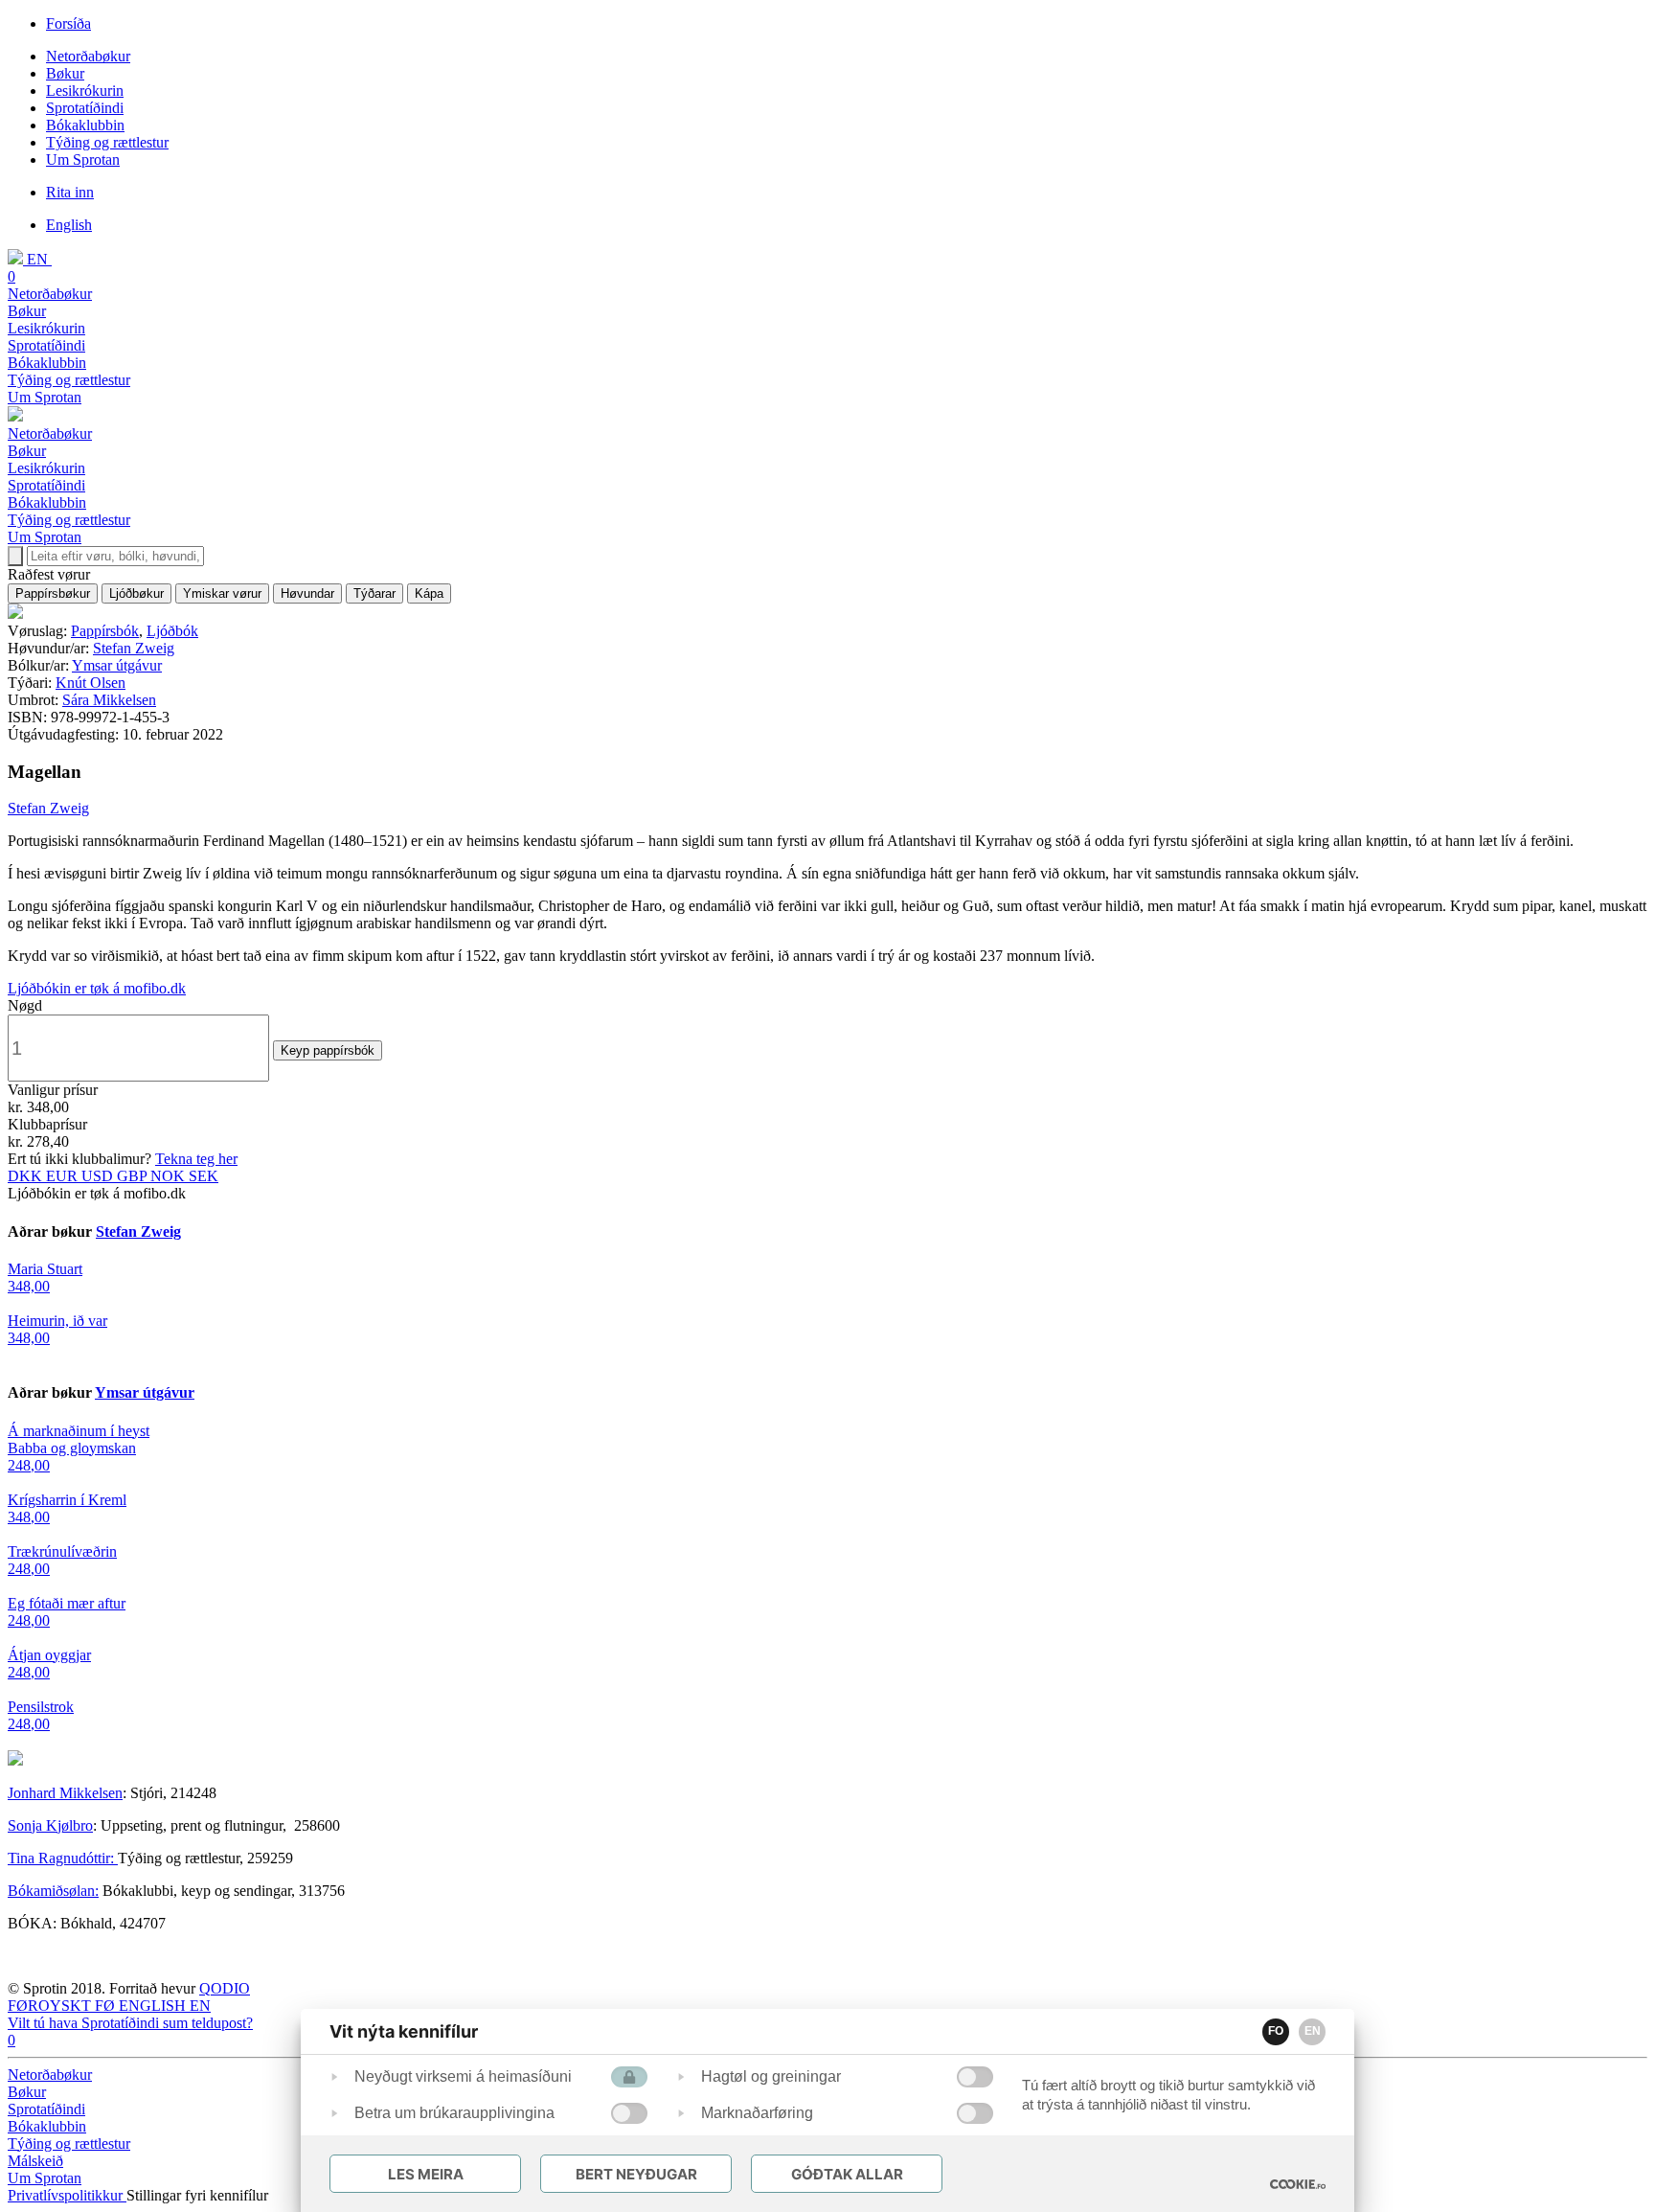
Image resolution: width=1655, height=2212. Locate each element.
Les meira (426, 2174)
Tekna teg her (196, 1159)
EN (1313, 2031)
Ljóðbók (172, 631)
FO (1276, 2031)
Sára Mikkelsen (109, 700)
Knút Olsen (91, 683)
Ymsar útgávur (117, 665)
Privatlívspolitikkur (67, 2195)
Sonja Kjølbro (50, 1825)
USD (99, 1176)
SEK (204, 1176)
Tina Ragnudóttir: (63, 1858)
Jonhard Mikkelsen (65, 1793)
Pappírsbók (105, 631)
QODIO (225, 1988)
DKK (27, 1176)
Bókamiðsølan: (53, 1891)
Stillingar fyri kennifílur (197, 2195)
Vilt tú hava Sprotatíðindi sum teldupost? (130, 2023)
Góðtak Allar (847, 2174)
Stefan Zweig (134, 648)
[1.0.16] (1298, 2184)
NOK (170, 1176)
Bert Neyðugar (636, 2174)
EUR (64, 1176)
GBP (134, 1176)
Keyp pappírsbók (328, 1050)
